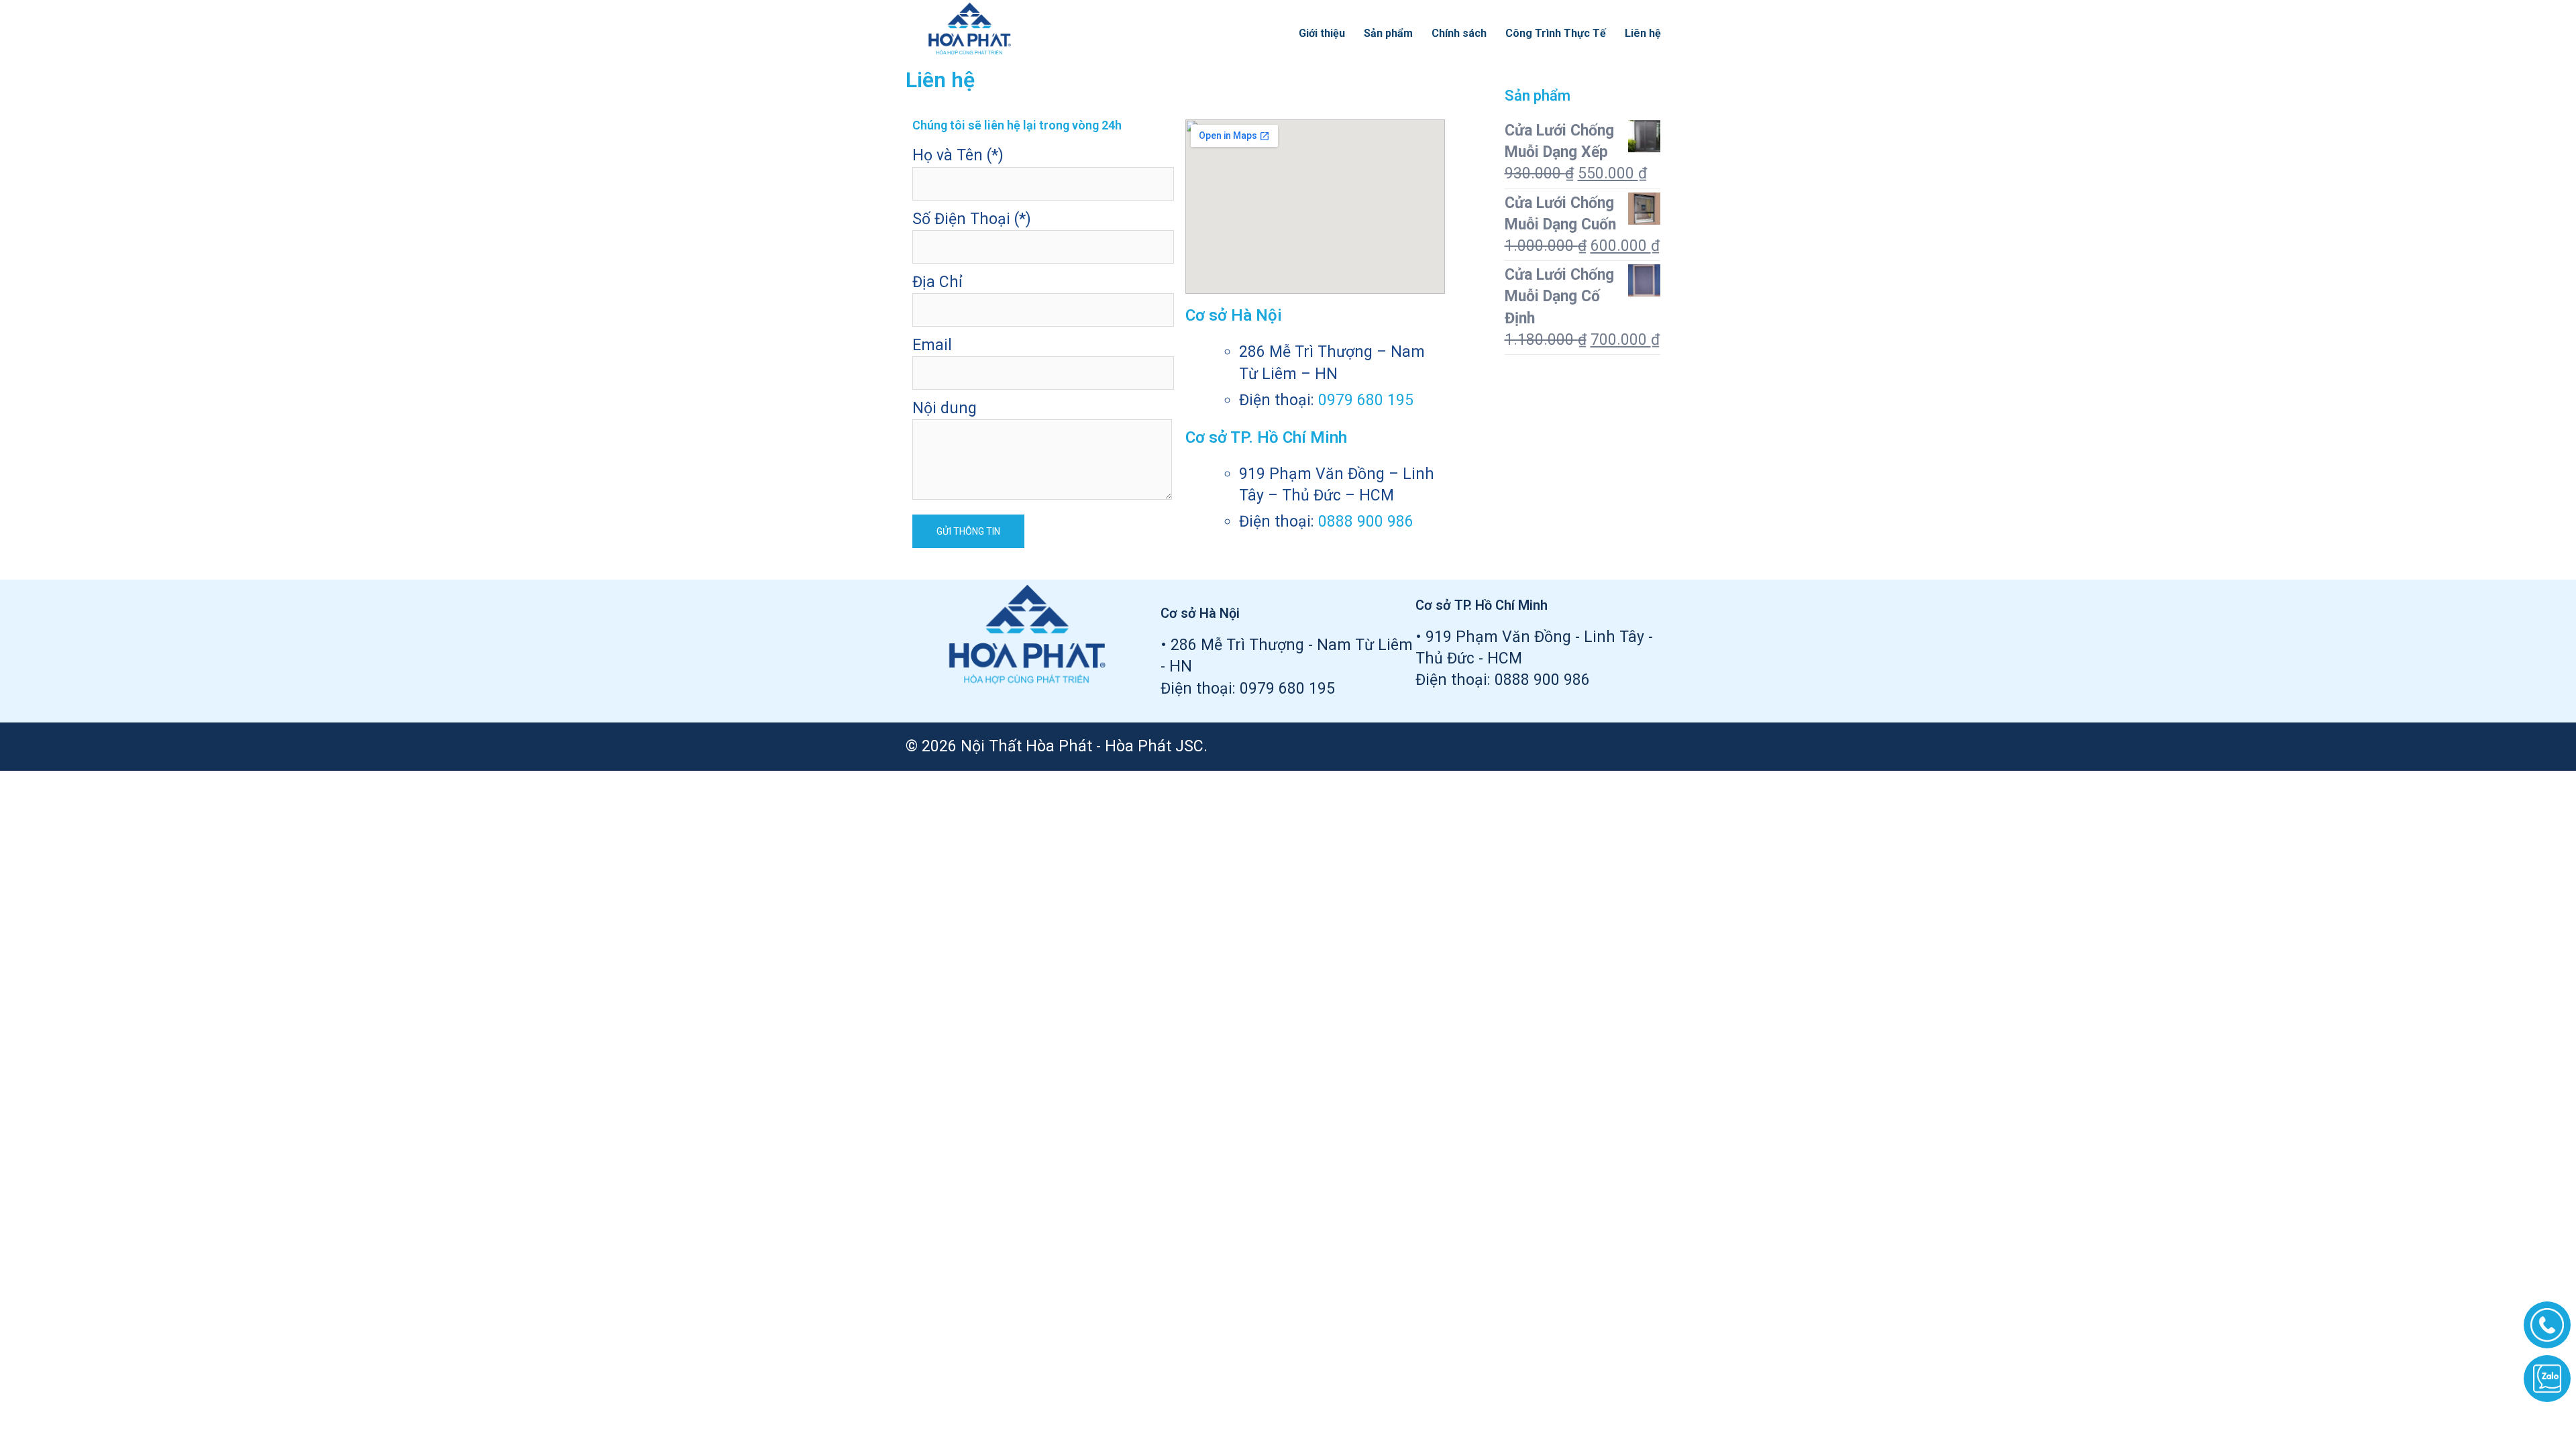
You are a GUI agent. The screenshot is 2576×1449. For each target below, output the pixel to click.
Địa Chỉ (937, 282)
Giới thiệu (1322, 33)
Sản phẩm (1388, 33)
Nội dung (945, 408)
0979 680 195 (1366, 400)
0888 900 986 (1366, 522)
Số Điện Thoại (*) (972, 219)
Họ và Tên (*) (958, 155)
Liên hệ (1643, 33)
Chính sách (1459, 33)
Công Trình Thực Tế (1556, 33)
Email (932, 345)
